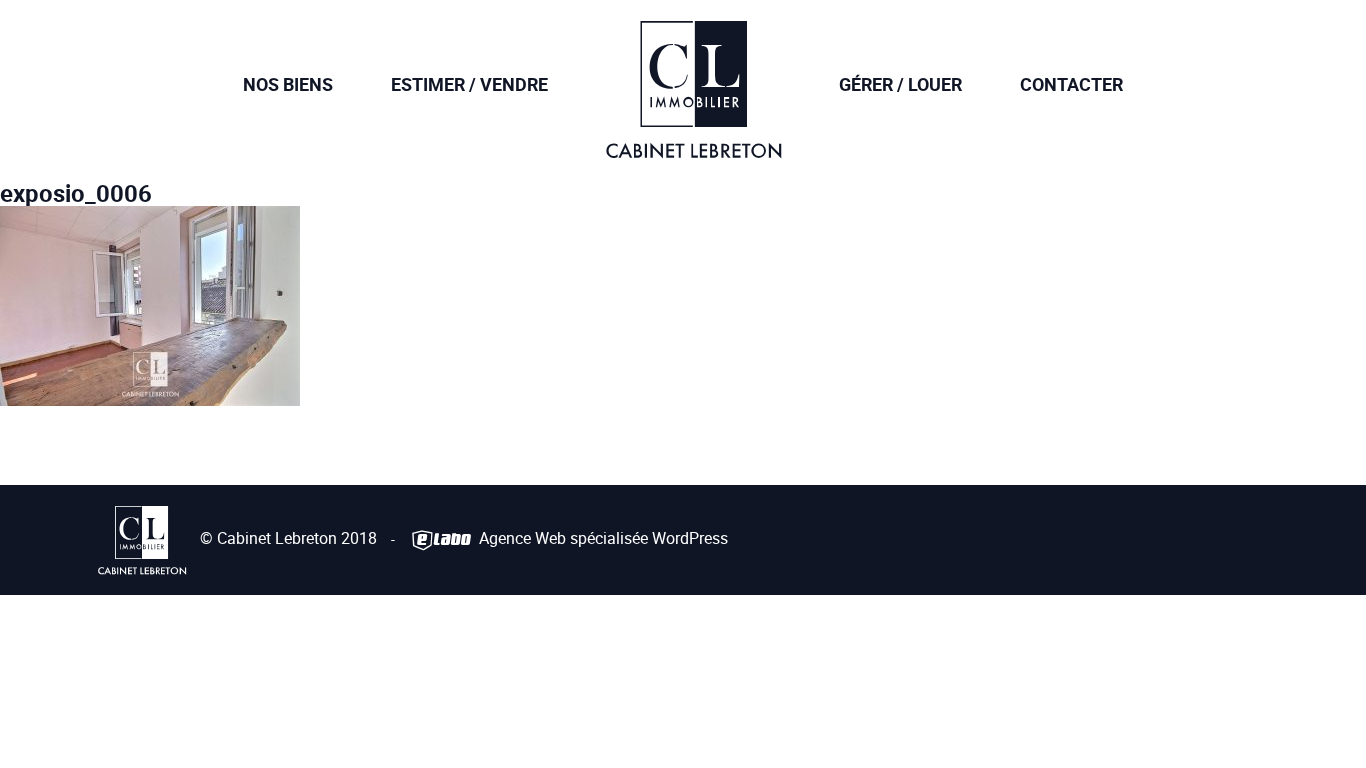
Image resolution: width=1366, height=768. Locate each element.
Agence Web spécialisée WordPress (601, 538)
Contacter (1071, 84)
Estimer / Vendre (469, 84)
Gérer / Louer (900, 84)
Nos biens (288, 84)
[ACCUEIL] (693, 144)
